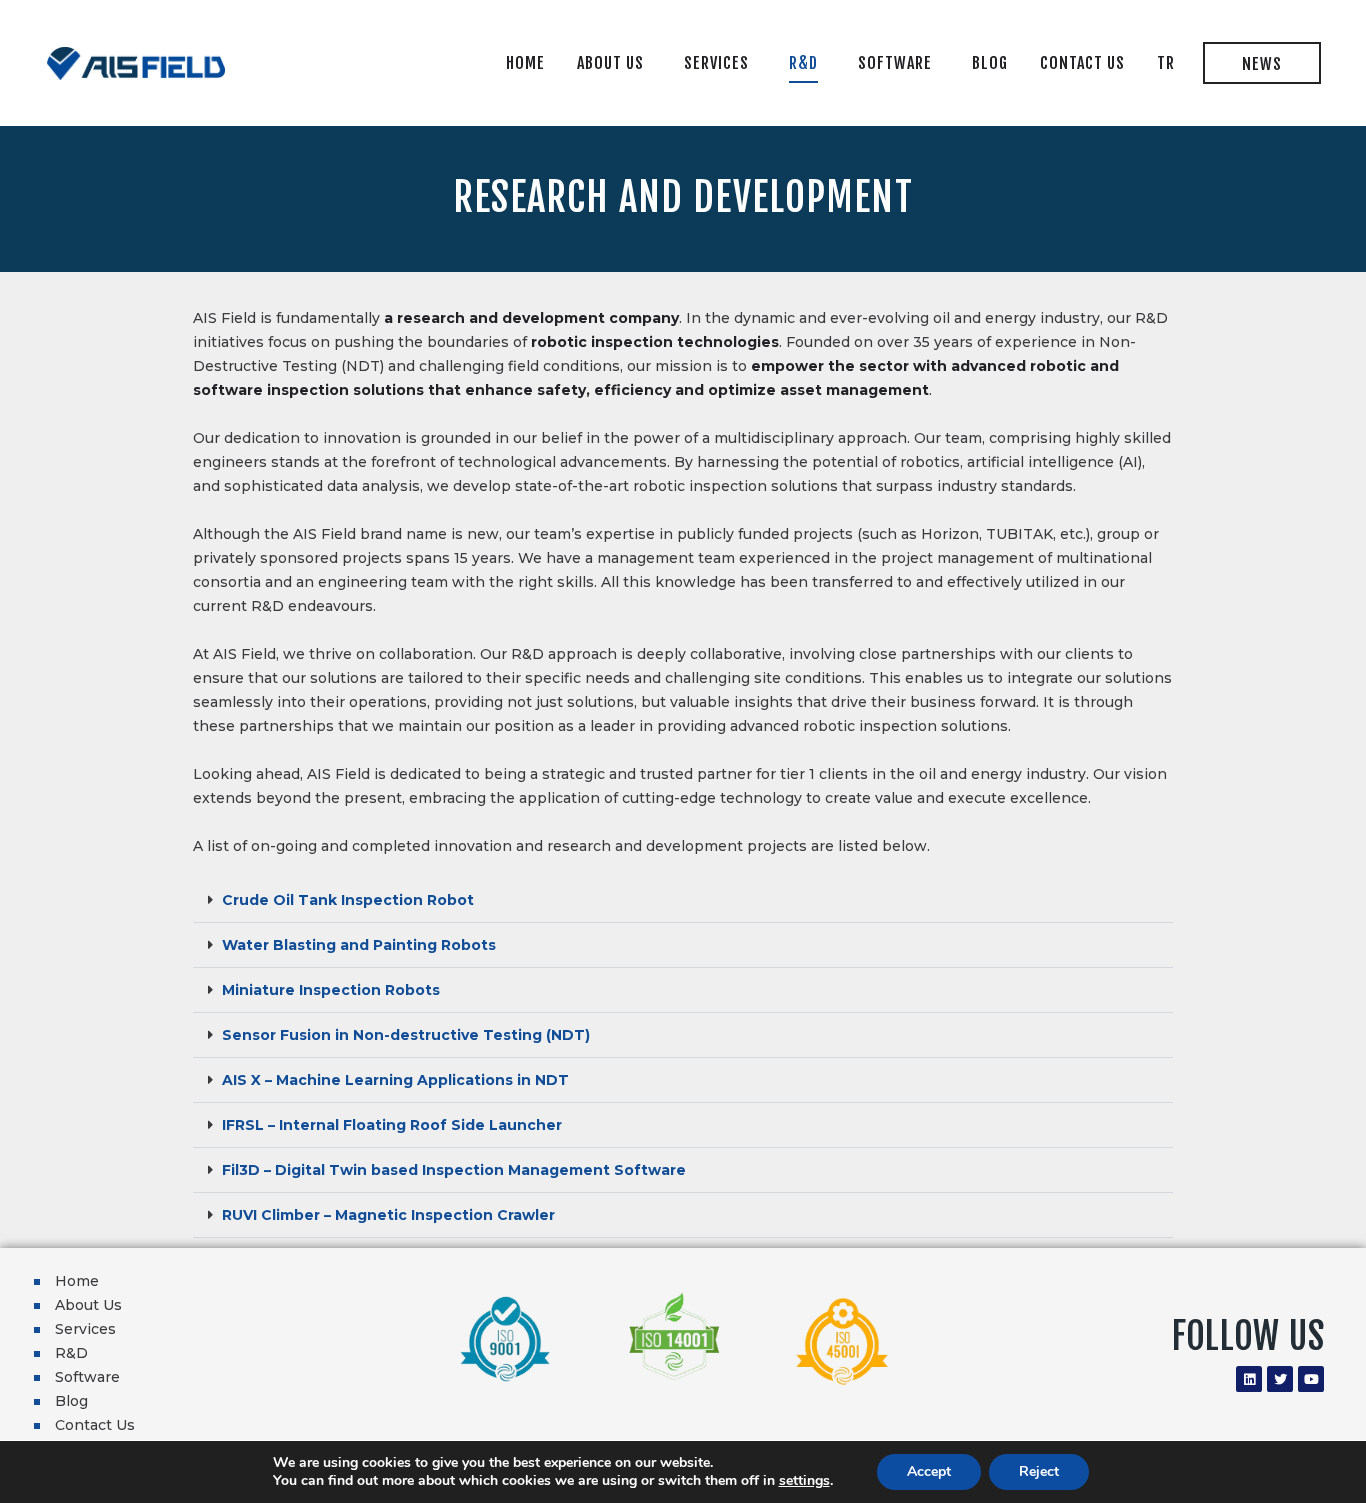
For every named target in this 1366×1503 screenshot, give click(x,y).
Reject (1039, 1471)
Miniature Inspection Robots (331, 990)
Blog (71, 1401)
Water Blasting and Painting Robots (359, 945)
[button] (683, 900)
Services (85, 1329)
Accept (929, 1471)
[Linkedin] (1249, 1379)
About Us (88, 1305)
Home (77, 1281)
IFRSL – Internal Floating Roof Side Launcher (392, 1125)
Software (87, 1377)
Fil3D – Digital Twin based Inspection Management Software (454, 1170)
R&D (71, 1353)
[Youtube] (1311, 1379)
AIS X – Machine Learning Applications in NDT (395, 1080)
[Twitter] (1280, 1379)
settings (804, 1481)
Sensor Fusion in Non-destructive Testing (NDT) (406, 1035)
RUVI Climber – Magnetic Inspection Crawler (388, 1215)
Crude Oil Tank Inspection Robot (348, 900)
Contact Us (95, 1425)
